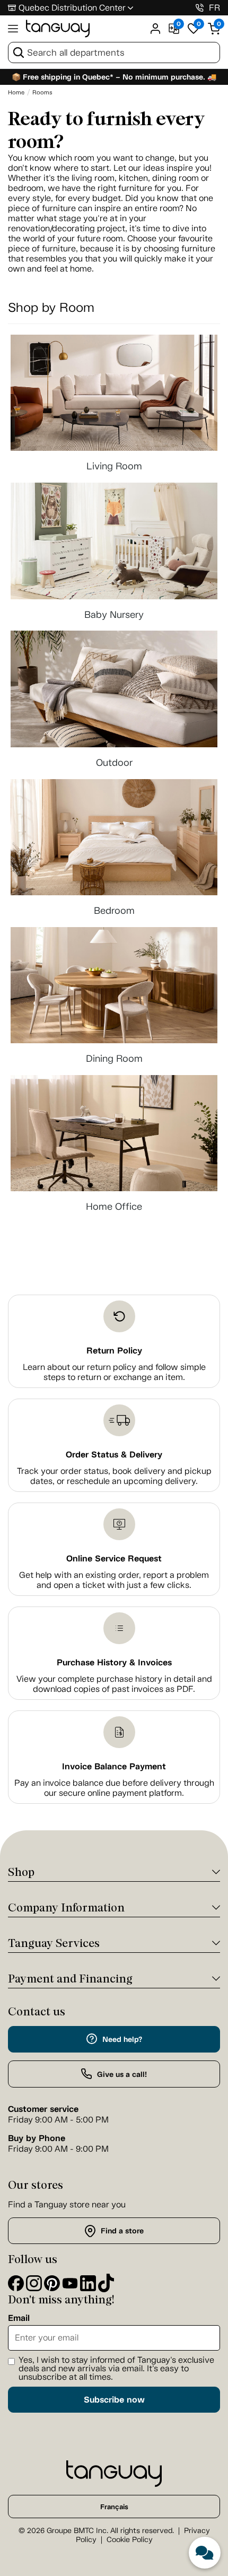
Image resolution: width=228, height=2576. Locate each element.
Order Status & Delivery (114, 1455)
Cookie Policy (130, 2540)
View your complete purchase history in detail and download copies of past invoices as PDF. (114, 1684)
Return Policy (114, 1351)
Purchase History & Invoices (114, 1662)
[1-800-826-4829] (200, 8)
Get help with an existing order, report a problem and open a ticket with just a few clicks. (114, 1580)
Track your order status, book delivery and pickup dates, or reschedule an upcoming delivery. (114, 1476)
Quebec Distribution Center (72, 8)
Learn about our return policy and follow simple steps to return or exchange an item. (114, 1372)
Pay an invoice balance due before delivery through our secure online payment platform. (114, 1788)
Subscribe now (114, 2400)
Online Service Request (114, 1558)
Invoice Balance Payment (114, 1766)
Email (19, 2318)
